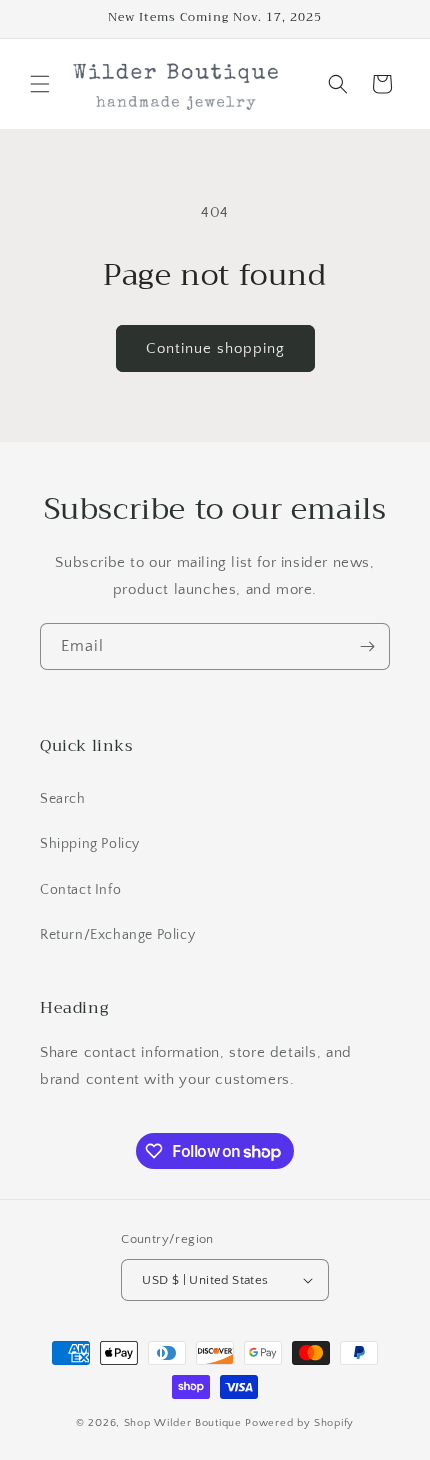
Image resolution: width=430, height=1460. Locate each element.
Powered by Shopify (299, 1423)
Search (63, 799)
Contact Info (80, 890)
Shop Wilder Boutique (185, 1423)
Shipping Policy (90, 844)
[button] (40, 84)
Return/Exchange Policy (117, 935)
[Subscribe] (367, 646)
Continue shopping (215, 348)
